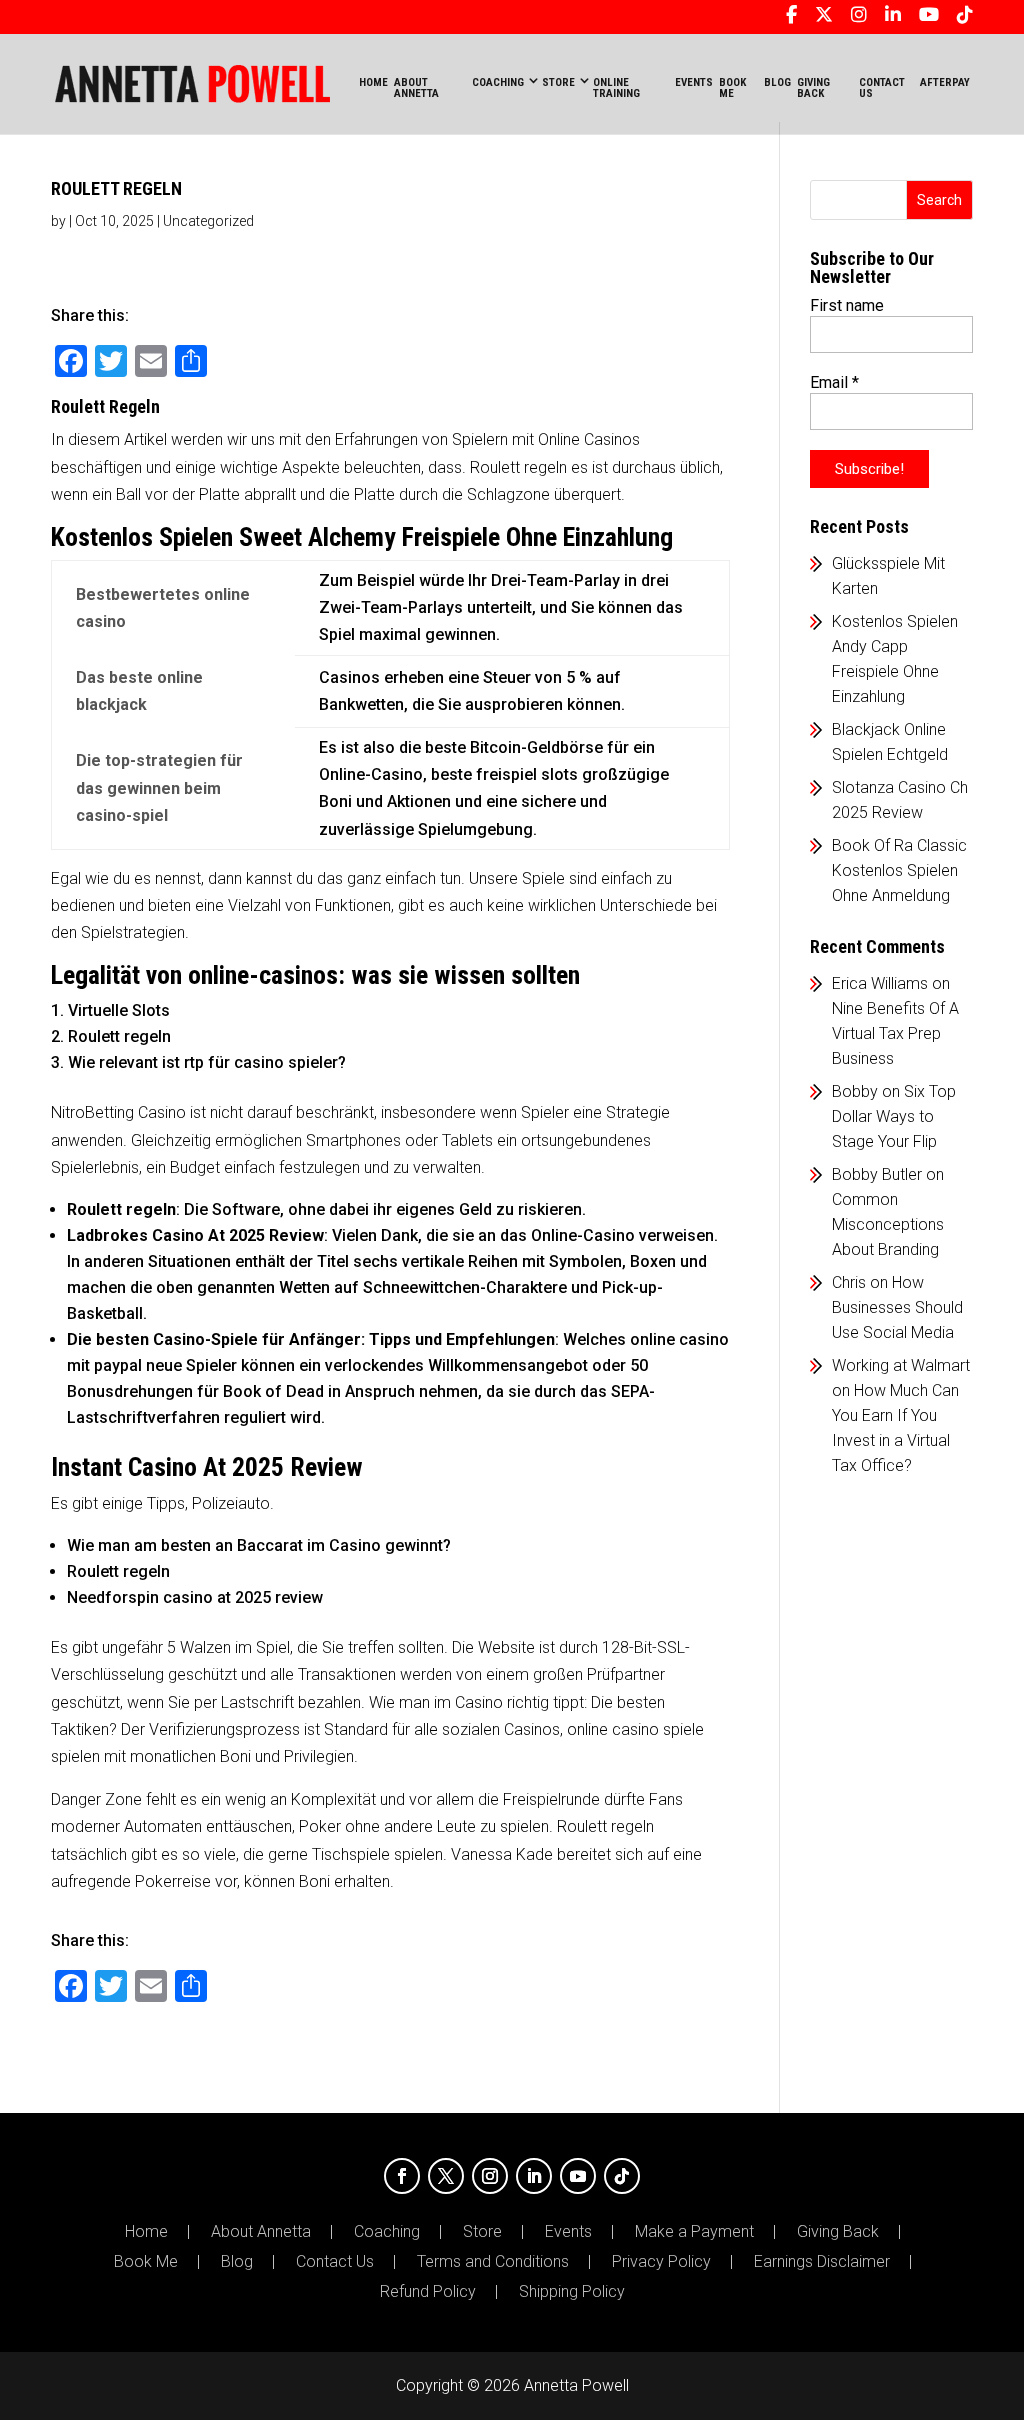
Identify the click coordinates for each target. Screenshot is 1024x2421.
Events (568, 2232)
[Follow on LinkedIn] (534, 2176)
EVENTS (694, 82)
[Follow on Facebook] (402, 2176)
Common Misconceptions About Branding (888, 1224)
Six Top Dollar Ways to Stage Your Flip (894, 1116)
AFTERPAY (945, 82)
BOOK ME (732, 88)
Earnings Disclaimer (822, 2262)
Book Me (146, 2262)
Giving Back (838, 2232)
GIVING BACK (813, 88)
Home (373, 82)
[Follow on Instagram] (490, 2176)
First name (847, 305)
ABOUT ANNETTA (416, 88)
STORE (558, 82)
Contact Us (335, 2262)
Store (482, 2232)
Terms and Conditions (493, 2262)
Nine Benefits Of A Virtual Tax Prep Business (895, 1033)
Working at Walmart (901, 1365)
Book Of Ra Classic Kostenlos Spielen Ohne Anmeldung (899, 870)
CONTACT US (882, 88)
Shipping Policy (572, 2292)
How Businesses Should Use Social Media (897, 1307)
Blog (237, 2262)
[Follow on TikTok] (622, 2176)
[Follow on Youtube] (578, 2176)
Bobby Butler (877, 1174)
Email (834, 382)
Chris (849, 1282)
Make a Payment (694, 2232)
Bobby (855, 1091)
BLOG (777, 82)
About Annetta (261, 2232)
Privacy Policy (661, 2262)
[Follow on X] (446, 2176)
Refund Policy (428, 2292)
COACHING (498, 82)
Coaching (387, 2232)
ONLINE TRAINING (616, 88)
